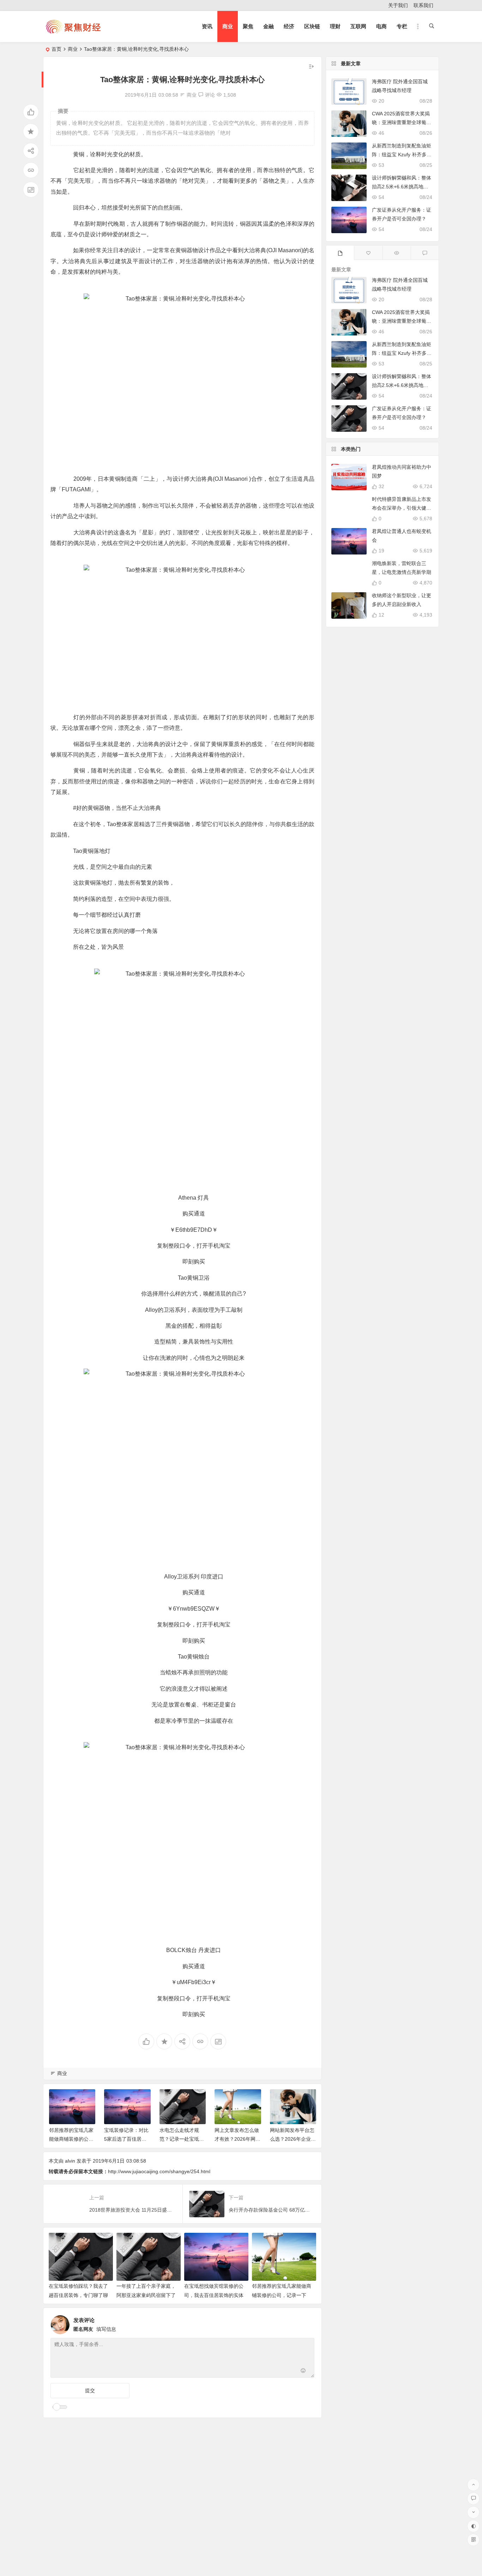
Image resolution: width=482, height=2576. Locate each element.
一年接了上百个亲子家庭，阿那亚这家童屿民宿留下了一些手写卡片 (146, 2295)
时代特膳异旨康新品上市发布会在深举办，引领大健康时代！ (402, 508)
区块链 (312, 26)
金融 (269, 26)
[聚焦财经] (73, 32)
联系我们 (423, 5)
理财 (335, 26)
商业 (228, 26)
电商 (381, 26)
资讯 (207, 26)
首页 (56, 49)
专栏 (402, 26)
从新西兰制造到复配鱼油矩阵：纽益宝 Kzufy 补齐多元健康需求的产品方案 (402, 154)
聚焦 (248, 26)
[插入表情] (303, 2372)
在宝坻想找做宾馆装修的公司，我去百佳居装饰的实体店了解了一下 (214, 2295)
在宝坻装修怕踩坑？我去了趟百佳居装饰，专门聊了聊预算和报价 (78, 2295)
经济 (289, 26)
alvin (70, 2161)
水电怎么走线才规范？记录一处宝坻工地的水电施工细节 (126, 2139)
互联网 (358, 26)
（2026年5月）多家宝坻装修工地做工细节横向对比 (292, 2139)
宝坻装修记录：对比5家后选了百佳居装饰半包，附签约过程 (71, 2139)
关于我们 (398, 5)
